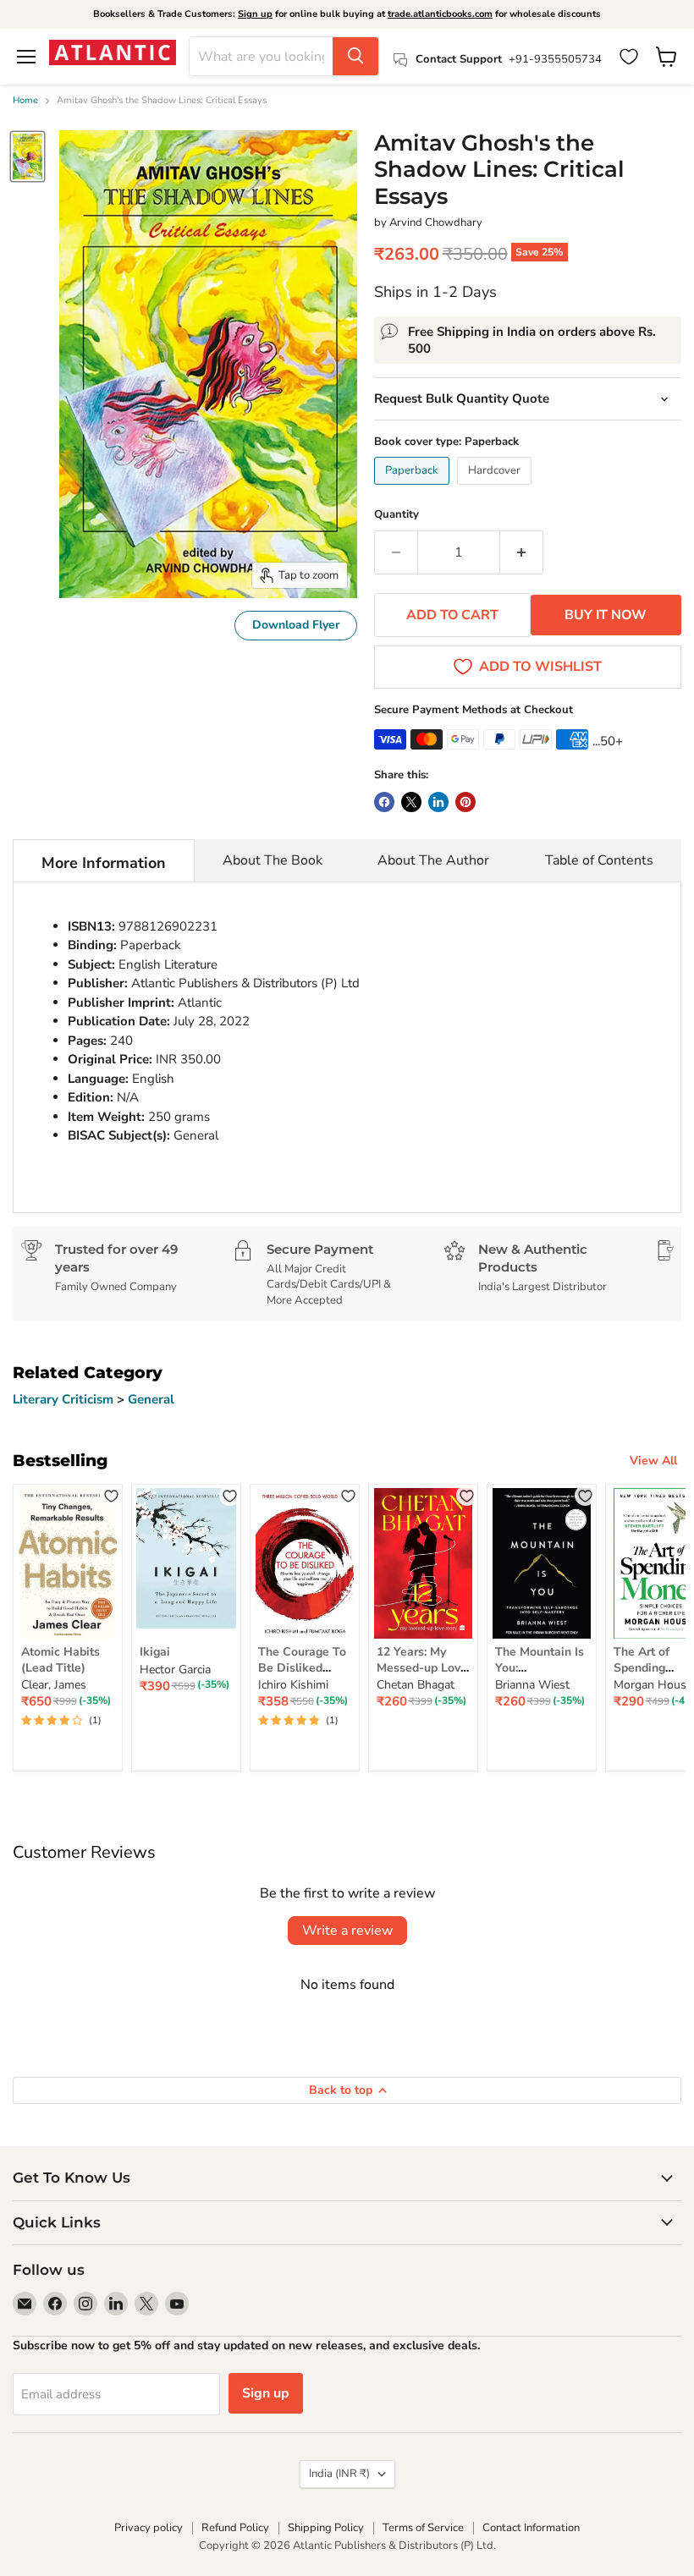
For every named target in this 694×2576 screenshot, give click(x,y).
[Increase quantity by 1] (522, 552)
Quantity (397, 515)
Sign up (255, 14)
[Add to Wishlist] (111, 1495)
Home (25, 101)
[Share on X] (411, 802)
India (339, 2474)
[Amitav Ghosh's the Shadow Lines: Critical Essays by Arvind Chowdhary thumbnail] (28, 157)
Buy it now (606, 615)
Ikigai (155, 1652)
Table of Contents (599, 860)
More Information (104, 863)
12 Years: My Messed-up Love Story (422, 1667)
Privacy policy (149, 2528)
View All (653, 1461)
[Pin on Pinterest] (465, 802)
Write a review (347, 1931)
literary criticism (65, 1399)
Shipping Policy (326, 2528)
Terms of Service (423, 2528)
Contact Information (531, 2528)
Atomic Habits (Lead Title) (61, 1659)
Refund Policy (235, 2528)
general (151, 1399)
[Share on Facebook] (384, 802)
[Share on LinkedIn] (438, 802)
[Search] (355, 56)
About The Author (433, 860)
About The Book (273, 860)
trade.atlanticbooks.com (440, 14)
